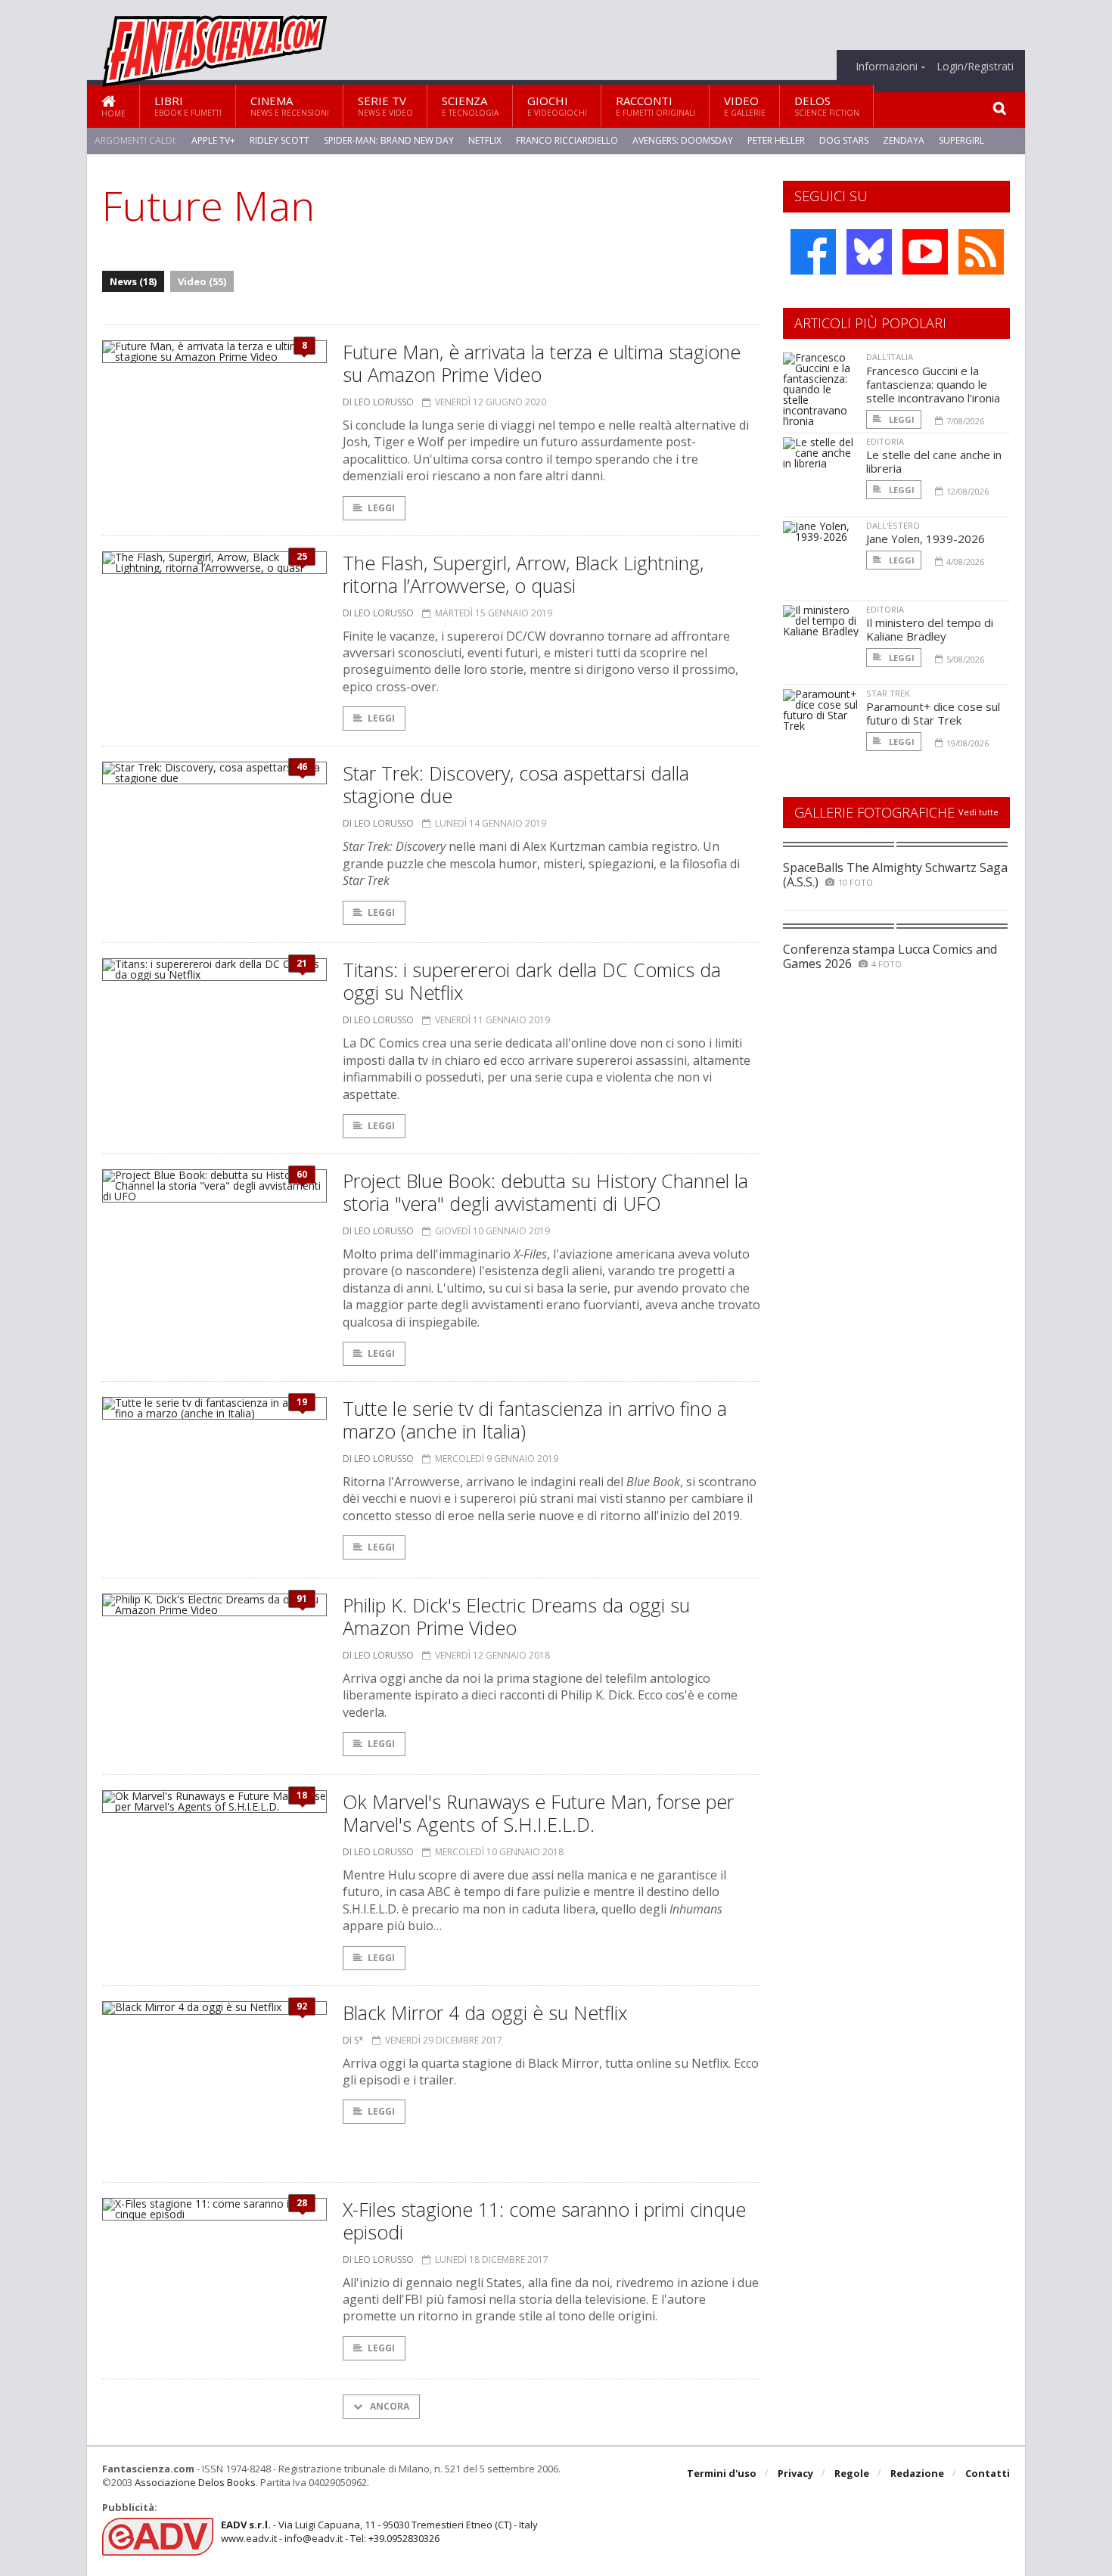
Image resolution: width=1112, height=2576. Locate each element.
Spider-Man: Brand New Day (389, 140)
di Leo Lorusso (378, 402)
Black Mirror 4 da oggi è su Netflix (485, 2013)
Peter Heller (776, 140)
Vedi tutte (978, 812)
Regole (852, 2473)
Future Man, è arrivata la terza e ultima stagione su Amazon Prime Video (542, 363)
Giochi (557, 106)
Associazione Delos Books (195, 2482)
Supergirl (961, 140)
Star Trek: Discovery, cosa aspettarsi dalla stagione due (516, 784)
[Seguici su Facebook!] (813, 252)
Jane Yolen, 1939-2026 (926, 538)
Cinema (290, 106)
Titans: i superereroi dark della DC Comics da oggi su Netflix (532, 981)
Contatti (988, 2473)
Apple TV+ (213, 140)
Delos (827, 106)
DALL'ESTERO (893, 525)
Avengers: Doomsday (683, 140)
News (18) (133, 281)
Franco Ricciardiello (567, 140)
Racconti (655, 106)
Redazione (917, 2473)
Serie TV (385, 106)
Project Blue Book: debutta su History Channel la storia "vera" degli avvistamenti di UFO (545, 1192)
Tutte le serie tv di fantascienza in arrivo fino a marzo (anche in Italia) (535, 1420)
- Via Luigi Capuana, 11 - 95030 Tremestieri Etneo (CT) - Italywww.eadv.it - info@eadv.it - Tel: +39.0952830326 (379, 2531)
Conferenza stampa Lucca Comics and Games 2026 (890, 956)
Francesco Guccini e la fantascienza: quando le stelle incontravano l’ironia (933, 384)
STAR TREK (888, 693)
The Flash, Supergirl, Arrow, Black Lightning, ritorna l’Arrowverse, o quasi (523, 574)
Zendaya (904, 140)
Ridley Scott (280, 140)
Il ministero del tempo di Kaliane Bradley (930, 629)
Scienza (470, 106)
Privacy (795, 2473)
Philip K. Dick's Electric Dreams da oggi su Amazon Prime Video (516, 1616)
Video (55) (202, 281)
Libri (188, 106)
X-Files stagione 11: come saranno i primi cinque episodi (544, 2221)
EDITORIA (885, 441)
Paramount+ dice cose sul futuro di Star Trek (933, 713)
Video (745, 106)
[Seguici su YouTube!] (925, 252)
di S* (353, 2040)
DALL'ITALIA (890, 357)
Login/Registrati (975, 67)
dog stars (844, 140)
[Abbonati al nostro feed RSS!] (981, 252)
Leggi (381, 508)
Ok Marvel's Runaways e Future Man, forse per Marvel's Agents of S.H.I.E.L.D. (538, 1813)
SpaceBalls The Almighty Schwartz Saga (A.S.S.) (895, 875)
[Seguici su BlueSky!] (869, 252)
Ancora (388, 2406)
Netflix (485, 140)
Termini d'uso (722, 2473)
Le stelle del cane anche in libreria (934, 461)
